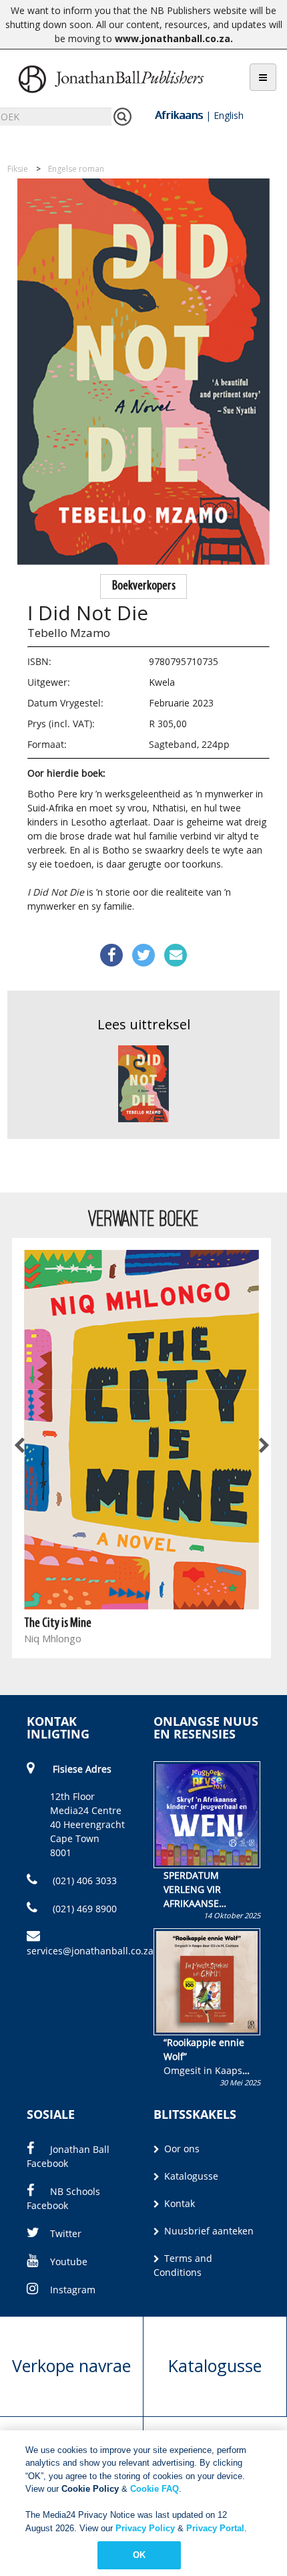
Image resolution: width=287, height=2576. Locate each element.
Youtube (69, 2262)
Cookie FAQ (155, 2489)
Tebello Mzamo (69, 633)
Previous (20, 1446)
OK (139, 2555)
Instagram (73, 2290)
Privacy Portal (215, 2528)
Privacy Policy (145, 2528)
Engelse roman (76, 169)
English (229, 115)
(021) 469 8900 (83, 1909)
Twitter (66, 2233)
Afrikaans (179, 115)
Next (263, 1446)
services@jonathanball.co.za (90, 1951)
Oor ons (181, 2149)
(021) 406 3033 (83, 1881)
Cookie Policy (90, 2489)
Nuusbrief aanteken (208, 2231)
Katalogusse (190, 2176)
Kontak (178, 2203)
